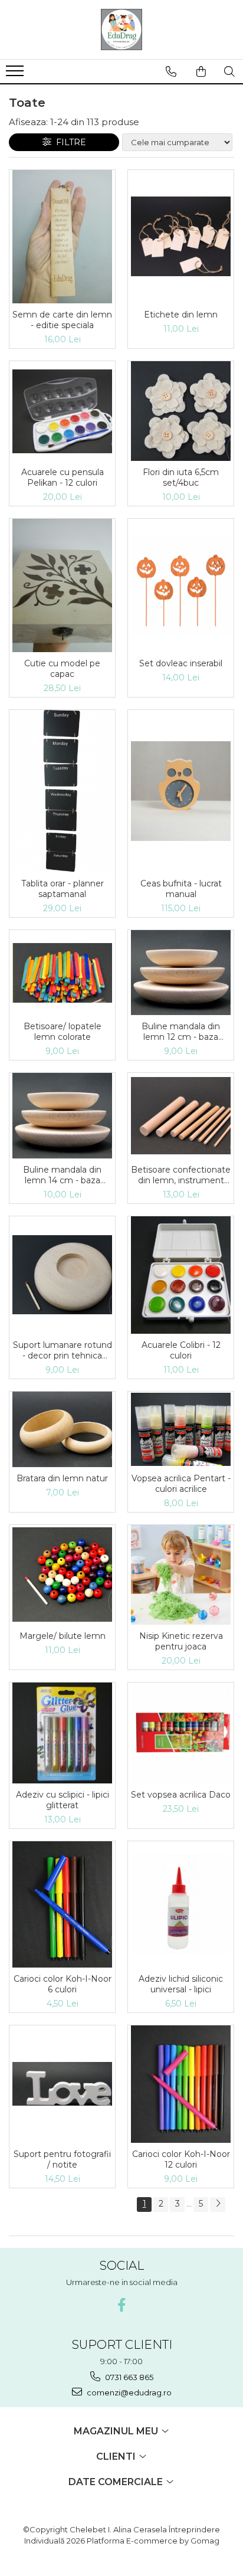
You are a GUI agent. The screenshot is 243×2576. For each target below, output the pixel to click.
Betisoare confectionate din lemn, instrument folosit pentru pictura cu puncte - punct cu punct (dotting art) (181, 1175)
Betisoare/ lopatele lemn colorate (63, 1032)
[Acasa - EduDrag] (121, 30)
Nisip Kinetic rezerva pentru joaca (181, 1641)
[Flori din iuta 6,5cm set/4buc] (181, 411)
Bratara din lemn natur (62, 1478)
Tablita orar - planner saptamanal (63, 889)
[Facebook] (122, 2305)
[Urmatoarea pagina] (218, 2205)
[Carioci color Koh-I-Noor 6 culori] (62, 1904)
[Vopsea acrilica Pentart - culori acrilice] (181, 1429)
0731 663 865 (128, 2377)
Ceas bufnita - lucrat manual (181, 889)
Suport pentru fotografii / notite (62, 2159)
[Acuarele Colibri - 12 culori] (181, 1275)
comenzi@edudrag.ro (128, 2392)
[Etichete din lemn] (181, 236)
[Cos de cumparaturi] (201, 71)
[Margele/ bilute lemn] (62, 1575)
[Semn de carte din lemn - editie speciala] (62, 237)
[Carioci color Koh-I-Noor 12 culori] (181, 2084)
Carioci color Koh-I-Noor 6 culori (63, 1984)
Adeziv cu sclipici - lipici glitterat (63, 1800)
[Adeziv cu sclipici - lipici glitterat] (62, 1733)
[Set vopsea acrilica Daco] (181, 1733)
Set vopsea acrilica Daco (181, 1795)
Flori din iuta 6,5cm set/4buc (181, 477)
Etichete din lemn (181, 315)
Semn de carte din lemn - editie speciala (62, 320)
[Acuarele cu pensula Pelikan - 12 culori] (62, 411)
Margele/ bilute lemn (63, 1636)
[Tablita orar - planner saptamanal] (62, 791)
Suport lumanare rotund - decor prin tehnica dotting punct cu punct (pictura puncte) (63, 1350)
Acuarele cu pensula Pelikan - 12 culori (63, 477)
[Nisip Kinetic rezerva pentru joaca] (181, 1575)
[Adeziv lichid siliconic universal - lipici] (181, 1904)
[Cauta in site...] (229, 71)
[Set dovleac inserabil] (181, 586)
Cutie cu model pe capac (62, 669)
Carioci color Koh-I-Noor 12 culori (181, 2159)
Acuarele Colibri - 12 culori (181, 1350)
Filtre (69, 142)
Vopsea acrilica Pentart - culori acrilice (181, 1484)
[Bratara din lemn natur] (62, 1429)
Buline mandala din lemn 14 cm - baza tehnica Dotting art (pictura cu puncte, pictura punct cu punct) (63, 1175)
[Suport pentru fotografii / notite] (62, 2084)
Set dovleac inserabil (181, 663)
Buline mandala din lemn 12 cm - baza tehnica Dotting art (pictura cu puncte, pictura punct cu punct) (181, 1032)
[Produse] (16, 74)
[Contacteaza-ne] (171, 71)
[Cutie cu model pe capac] (62, 585)
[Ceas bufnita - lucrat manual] (181, 791)
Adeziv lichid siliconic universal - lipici (181, 1984)
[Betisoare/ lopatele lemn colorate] (62, 973)
